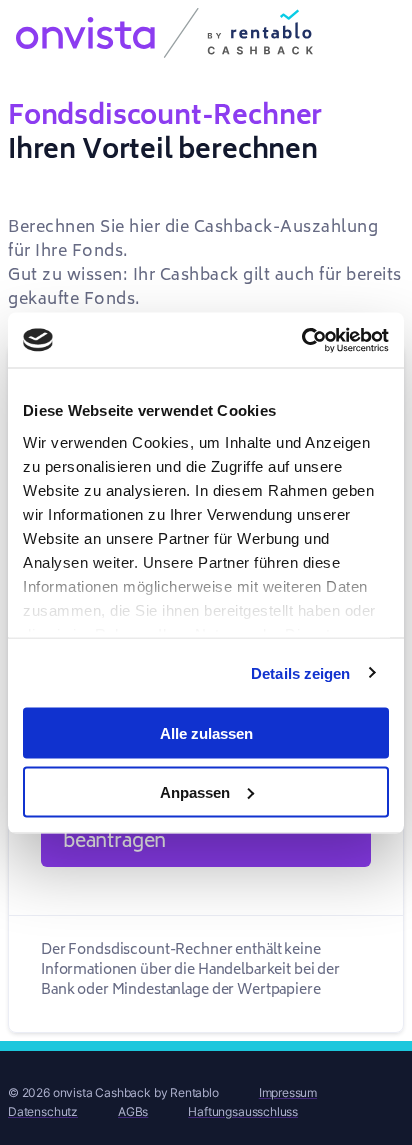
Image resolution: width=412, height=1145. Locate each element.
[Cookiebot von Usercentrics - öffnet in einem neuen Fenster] (301, 340)
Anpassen (195, 791)
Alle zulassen (206, 733)
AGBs (133, 1111)
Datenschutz (43, 1111)
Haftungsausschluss (243, 1111)
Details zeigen (300, 672)
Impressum (288, 1092)
